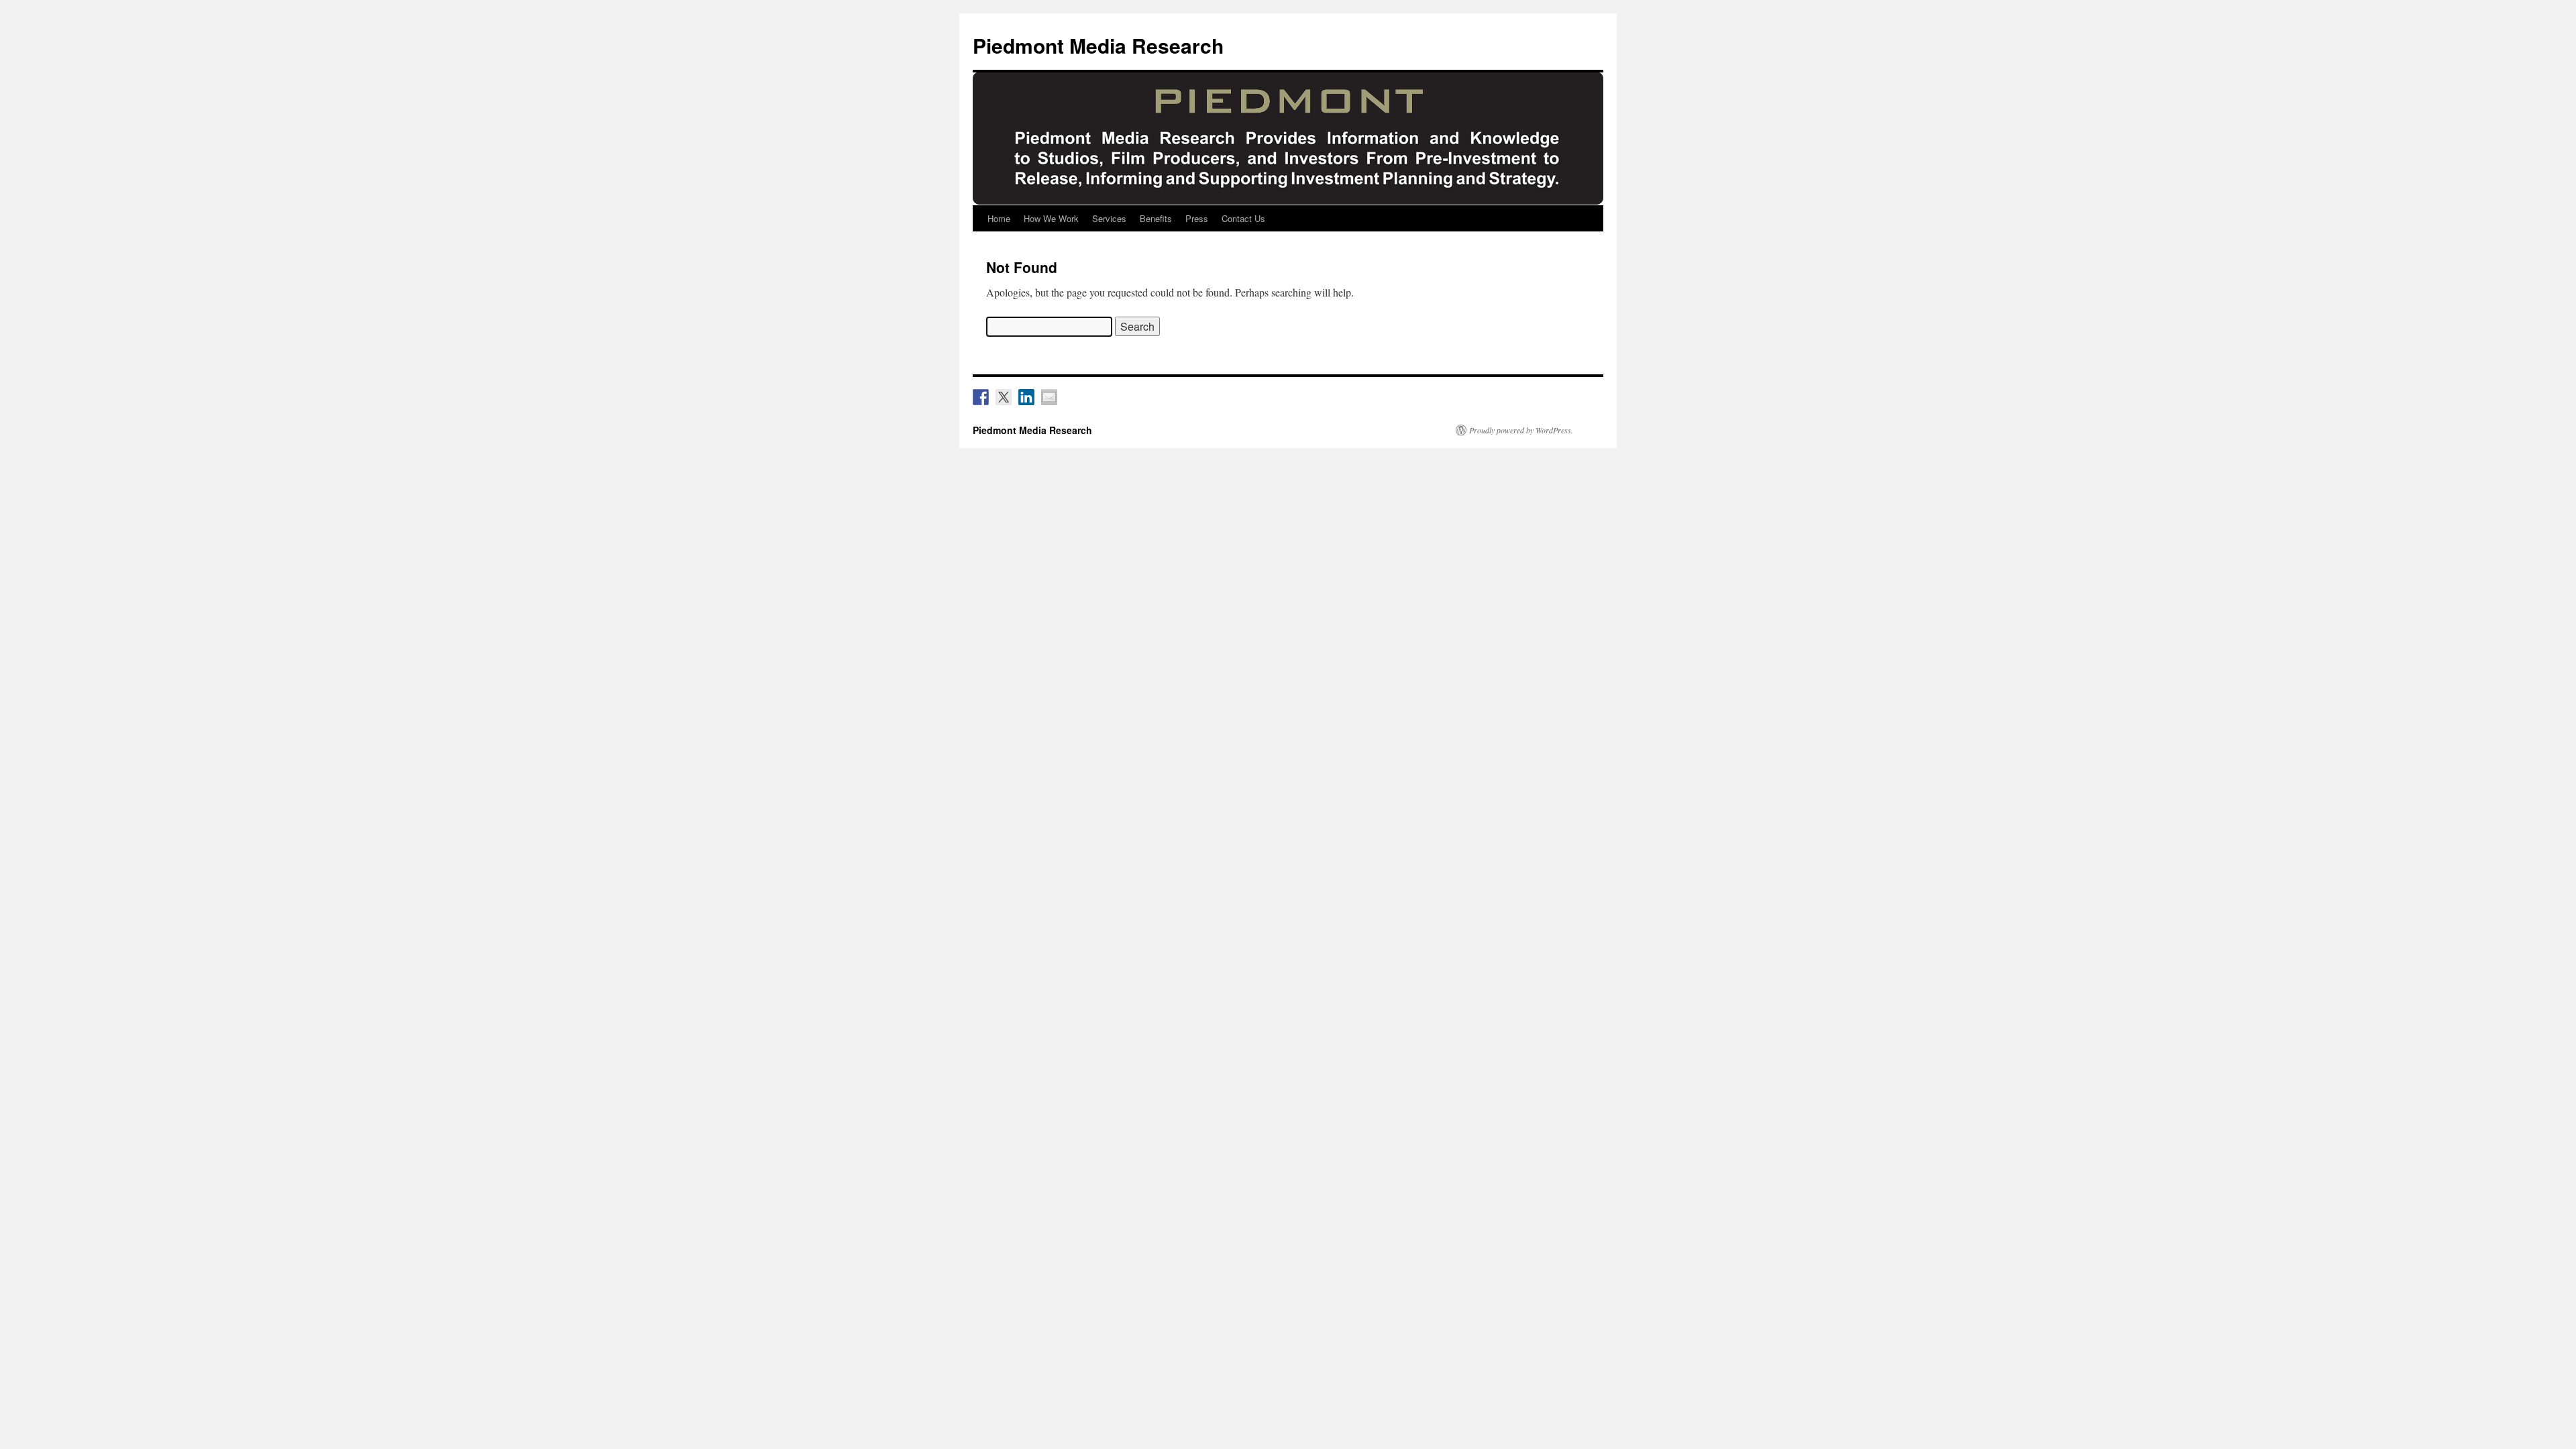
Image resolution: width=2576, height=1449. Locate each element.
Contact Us (1243, 218)
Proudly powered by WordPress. (1521, 430)
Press (1197, 218)
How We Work (1051, 218)
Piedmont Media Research (1098, 45)
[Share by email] (1049, 397)
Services (1109, 218)
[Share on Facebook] (981, 397)
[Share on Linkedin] (1026, 397)
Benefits (1156, 218)
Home (999, 218)
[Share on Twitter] (1004, 397)
